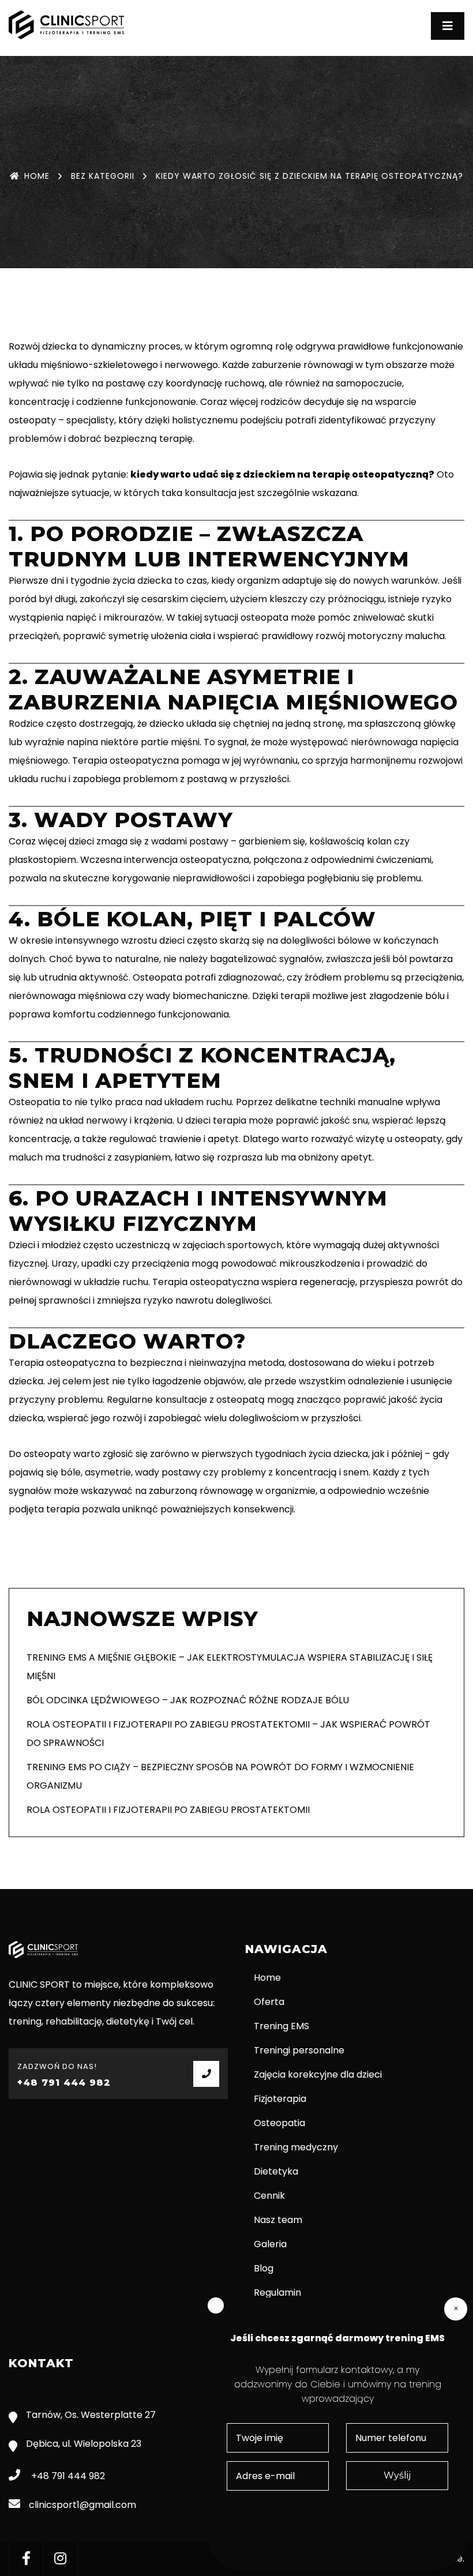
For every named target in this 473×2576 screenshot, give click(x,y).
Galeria (270, 2244)
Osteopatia (279, 2123)
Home (37, 176)
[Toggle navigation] (448, 26)
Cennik (269, 2196)
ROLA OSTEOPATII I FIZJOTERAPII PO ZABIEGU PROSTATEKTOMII (168, 1810)
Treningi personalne (299, 2050)
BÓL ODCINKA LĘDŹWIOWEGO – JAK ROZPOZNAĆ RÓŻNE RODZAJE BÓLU (188, 1700)
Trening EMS (281, 2026)
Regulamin (277, 2293)
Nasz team (278, 2220)
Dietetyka (276, 2171)
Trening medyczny (296, 2147)
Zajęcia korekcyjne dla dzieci (318, 2074)
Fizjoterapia (280, 2099)
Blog (264, 2268)
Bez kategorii (103, 176)
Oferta (269, 2002)
